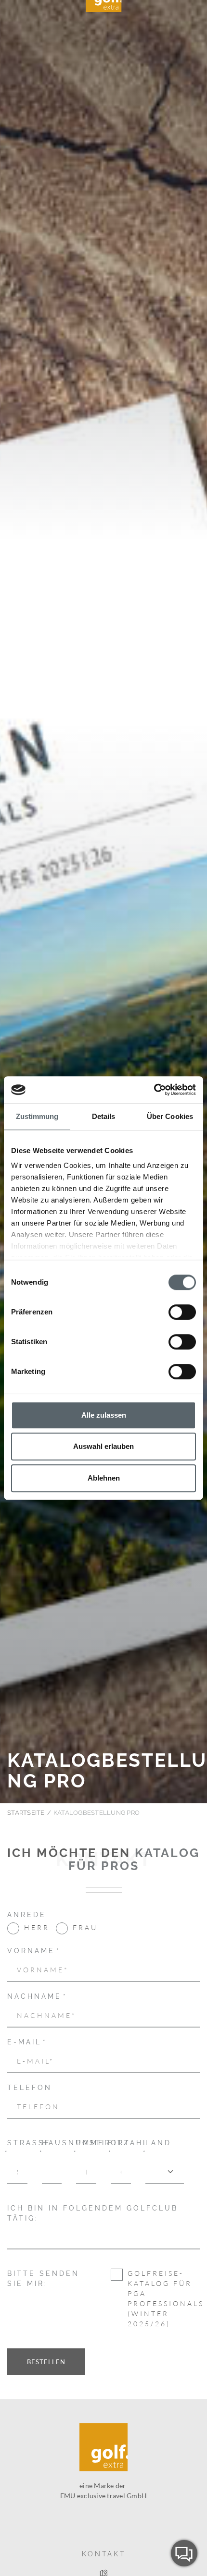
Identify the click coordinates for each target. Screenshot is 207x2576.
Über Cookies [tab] (170, 1116)
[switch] (182, 1312)
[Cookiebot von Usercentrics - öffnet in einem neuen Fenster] (154, 1090)
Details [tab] (104, 1116)
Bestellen (46, 2362)
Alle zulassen (104, 1415)
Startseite (26, 1813)
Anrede (27, 1915)
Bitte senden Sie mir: (43, 2278)
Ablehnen (104, 1478)
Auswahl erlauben (103, 1446)
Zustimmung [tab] (37, 1116)
